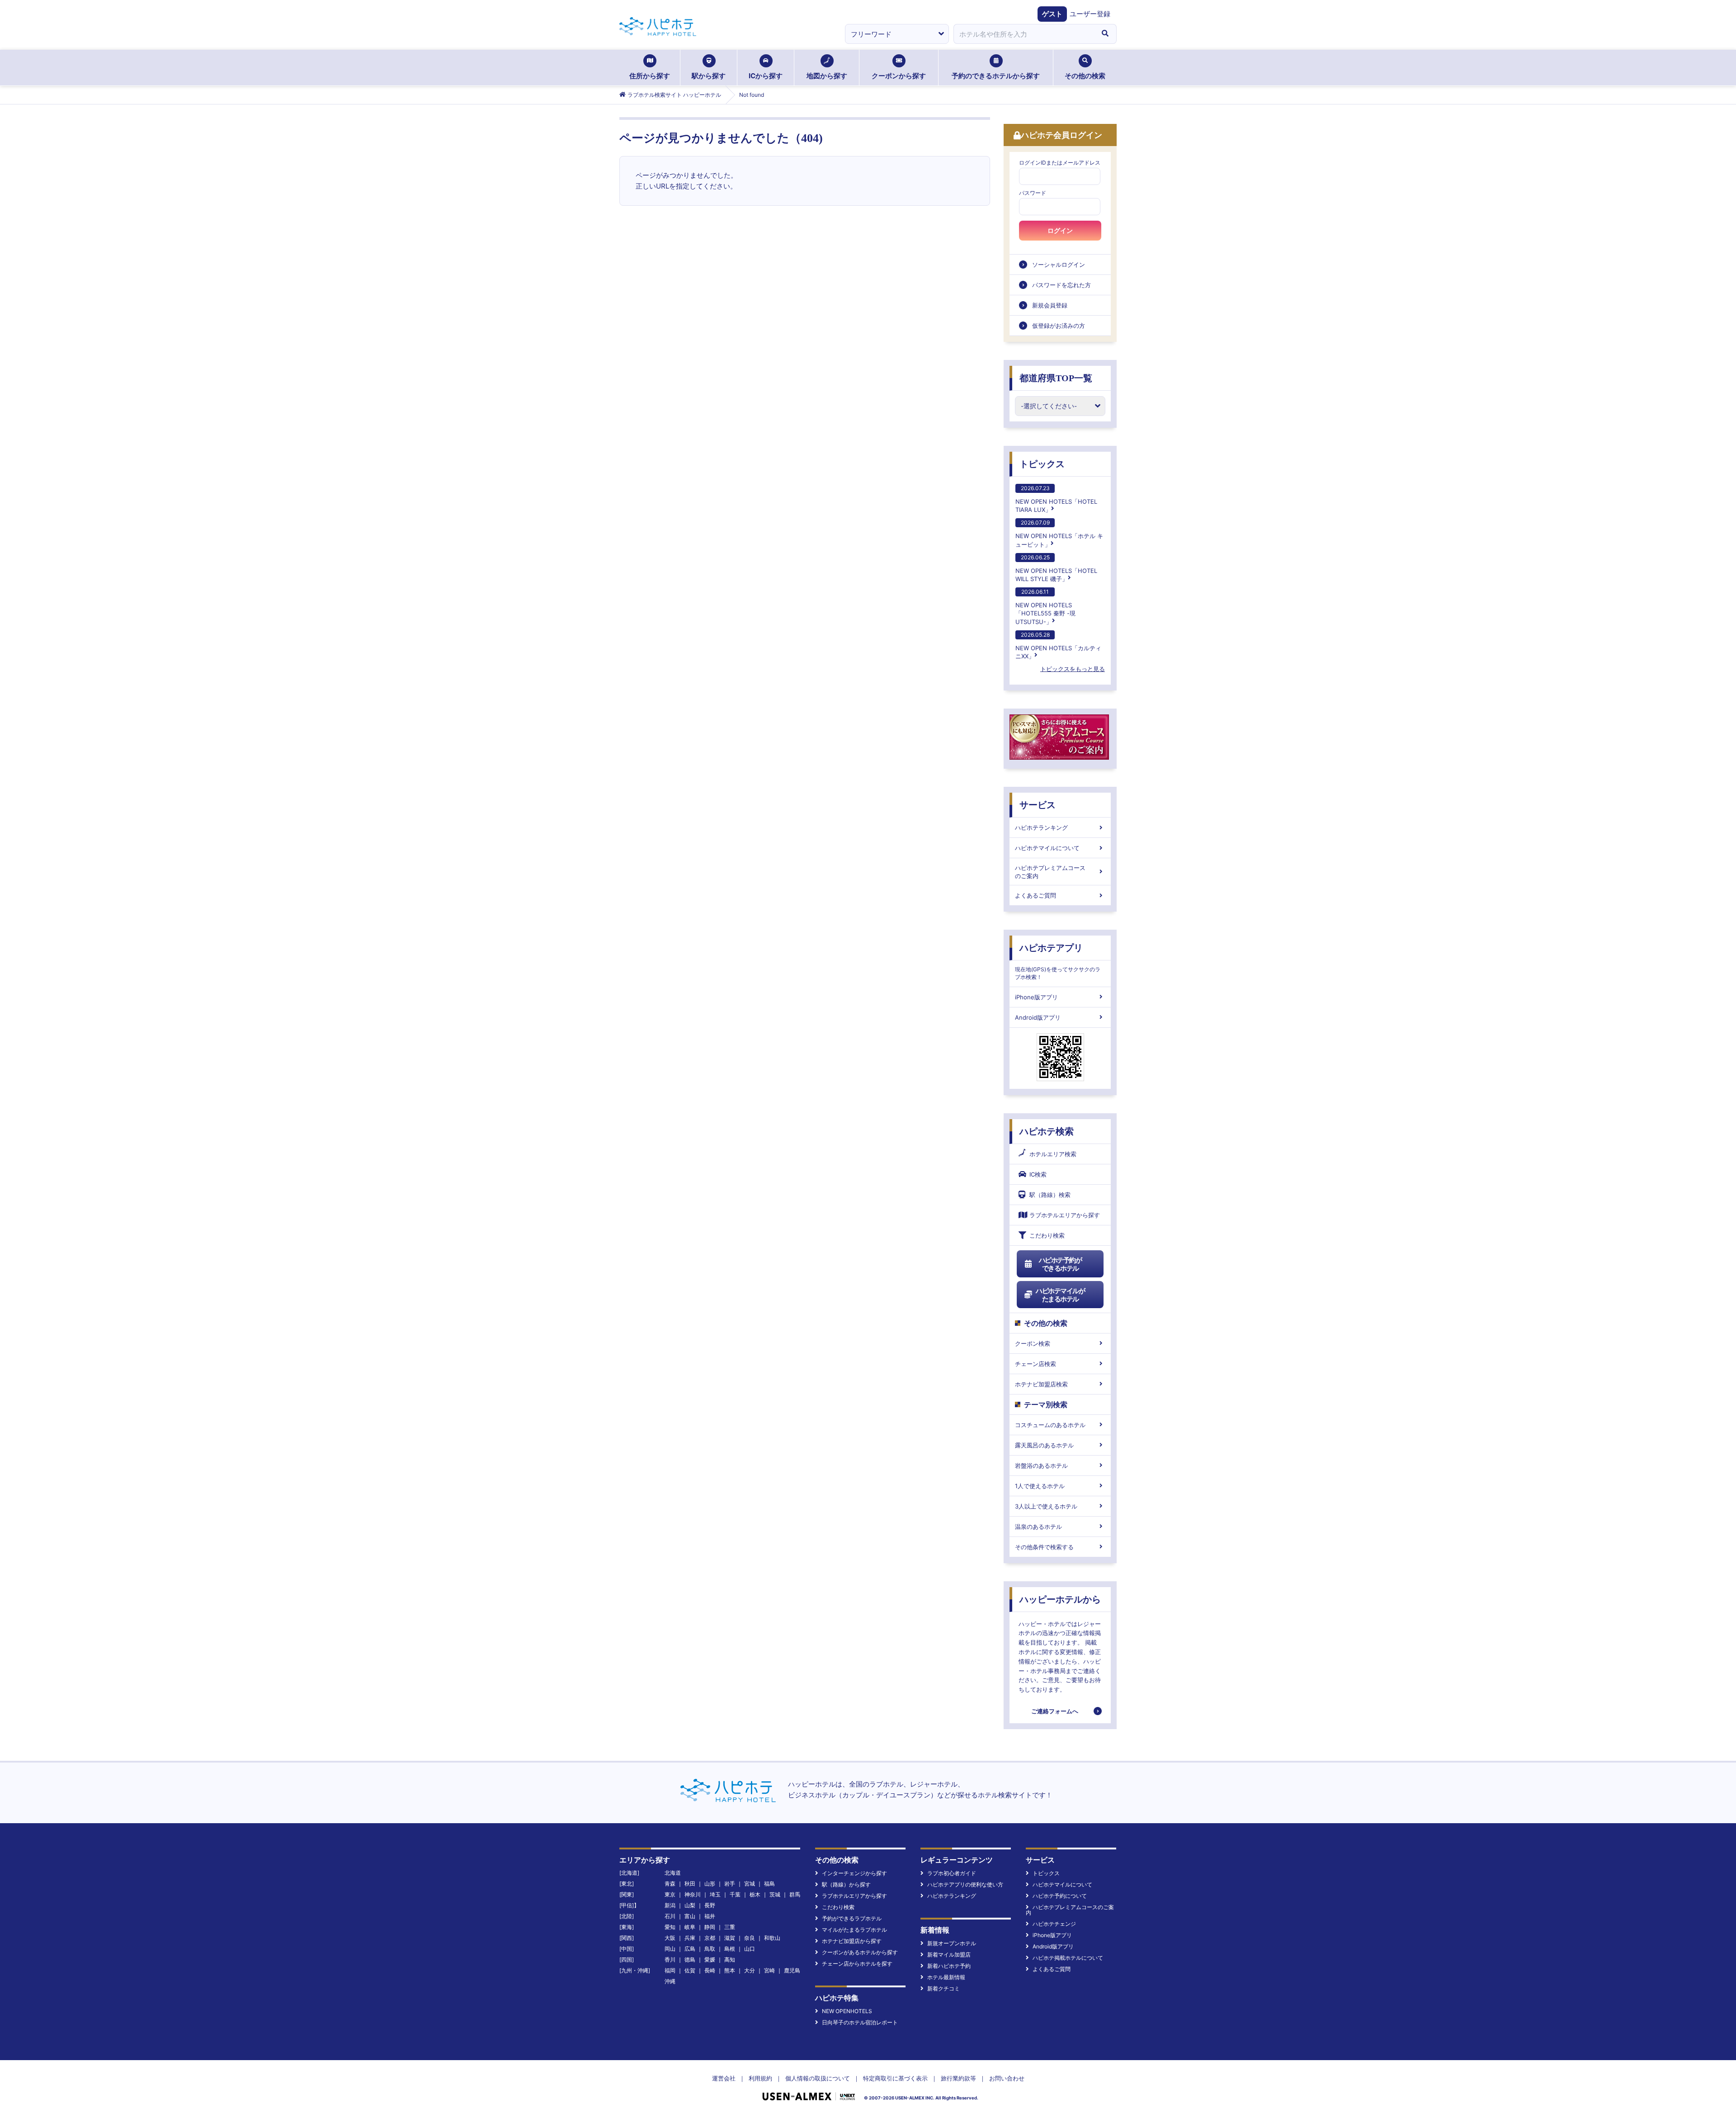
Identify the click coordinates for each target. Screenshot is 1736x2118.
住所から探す (650, 76)
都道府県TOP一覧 (1056, 378)
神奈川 (693, 1894)
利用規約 (760, 2078)
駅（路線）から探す (846, 1884)
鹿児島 (792, 1970)
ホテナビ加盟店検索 (1041, 1384)
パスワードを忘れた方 (1061, 285)
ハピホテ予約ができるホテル (1060, 1264)
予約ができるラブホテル (852, 1918)
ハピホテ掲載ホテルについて (1068, 1958)
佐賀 (690, 1970)
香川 (670, 1960)
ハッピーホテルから (1060, 1599)
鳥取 (710, 1949)
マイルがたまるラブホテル (854, 1930)
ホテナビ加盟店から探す (852, 1941)
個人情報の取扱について (818, 2078)
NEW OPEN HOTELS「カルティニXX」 (1058, 645)
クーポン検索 (1033, 1343)
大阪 (670, 1938)
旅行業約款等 (958, 2078)
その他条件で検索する (1044, 1547)
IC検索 (1038, 1174)
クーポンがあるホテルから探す (860, 1952)
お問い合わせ (1007, 2078)
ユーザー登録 (1090, 14)
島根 (730, 1949)
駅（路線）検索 (1050, 1195)
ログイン (1060, 231)
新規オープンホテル (952, 1943)
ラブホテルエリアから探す (1065, 1215)
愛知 (670, 1927)
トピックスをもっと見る (1073, 669)
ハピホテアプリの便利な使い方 (965, 1884)
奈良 (750, 1938)
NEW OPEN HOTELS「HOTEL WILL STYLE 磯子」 (1056, 568)
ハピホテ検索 (1047, 1131)
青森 (670, 1884)
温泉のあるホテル (1038, 1527)
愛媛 (710, 1960)
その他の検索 (1085, 76)
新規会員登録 (1050, 305)
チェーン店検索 (1035, 1364)
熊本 (730, 1970)
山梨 (690, 1905)
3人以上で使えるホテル (1046, 1506)
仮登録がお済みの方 (1059, 326)
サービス (1038, 805)
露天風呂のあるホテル (1044, 1445)
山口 (750, 1949)
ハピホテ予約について (1060, 1896)
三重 (730, 1927)
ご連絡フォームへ (1055, 1711)
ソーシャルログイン (1059, 265)
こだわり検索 (1047, 1235)
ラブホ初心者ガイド (952, 1873)
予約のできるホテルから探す (996, 76)
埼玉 (715, 1894)
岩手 (730, 1884)
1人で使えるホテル (1040, 1486)
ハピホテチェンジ (1054, 1924)
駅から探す (709, 76)
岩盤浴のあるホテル (1041, 1466)
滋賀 (730, 1938)
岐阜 (690, 1927)
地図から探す (827, 76)
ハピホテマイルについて (1047, 848)
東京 (670, 1894)
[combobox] (1024, 34)
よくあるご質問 (1035, 895)
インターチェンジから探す (854, 1873)
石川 (670, 1916)
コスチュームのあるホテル (1050, 1425)
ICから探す (766, 76)
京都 (710, 1938)
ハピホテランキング (1041, 827)
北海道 (673, 1873)
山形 (710, 1884)
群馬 (795, 1894)
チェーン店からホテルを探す (857, 1964)
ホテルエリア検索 (1053, 1154)
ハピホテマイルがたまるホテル (1060, 1295)
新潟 (670, 1905)
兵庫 (690, 1938)
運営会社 (724, 2078)
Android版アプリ (1038, 1017)
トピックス (1042, 464)
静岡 (710, 1927)
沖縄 (670, 1981)
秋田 (690, 1884)
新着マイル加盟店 (949, 1955)
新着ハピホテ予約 (949, 1966)
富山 (690, 1916)
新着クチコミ (943, 1988)
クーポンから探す (899, 76)
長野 (710, 1905)
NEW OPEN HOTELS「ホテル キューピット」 (1059, 533)
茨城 (775, 1894)
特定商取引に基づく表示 (895, 2078)
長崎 (710, 1970)
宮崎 (769, 1970)
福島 (769, 1884)
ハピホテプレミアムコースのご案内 (1050, 872)
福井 (710, 1916)
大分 (750, 1970)
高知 (730, 1960)
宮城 (750, 1884)
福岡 (670, 1970)
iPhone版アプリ (1036, 997)
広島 (690, 1949)
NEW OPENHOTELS (847, 2011)
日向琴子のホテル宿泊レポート (860, 2022)
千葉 (735, 1894)
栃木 (755, 1894)
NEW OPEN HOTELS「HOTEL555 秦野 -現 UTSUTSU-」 (1045, 607)
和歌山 (772, 1938)
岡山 (670, 1949)
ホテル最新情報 (946, 1977)
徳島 (690, 1960)
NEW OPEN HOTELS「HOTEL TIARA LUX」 (1056, 499)
